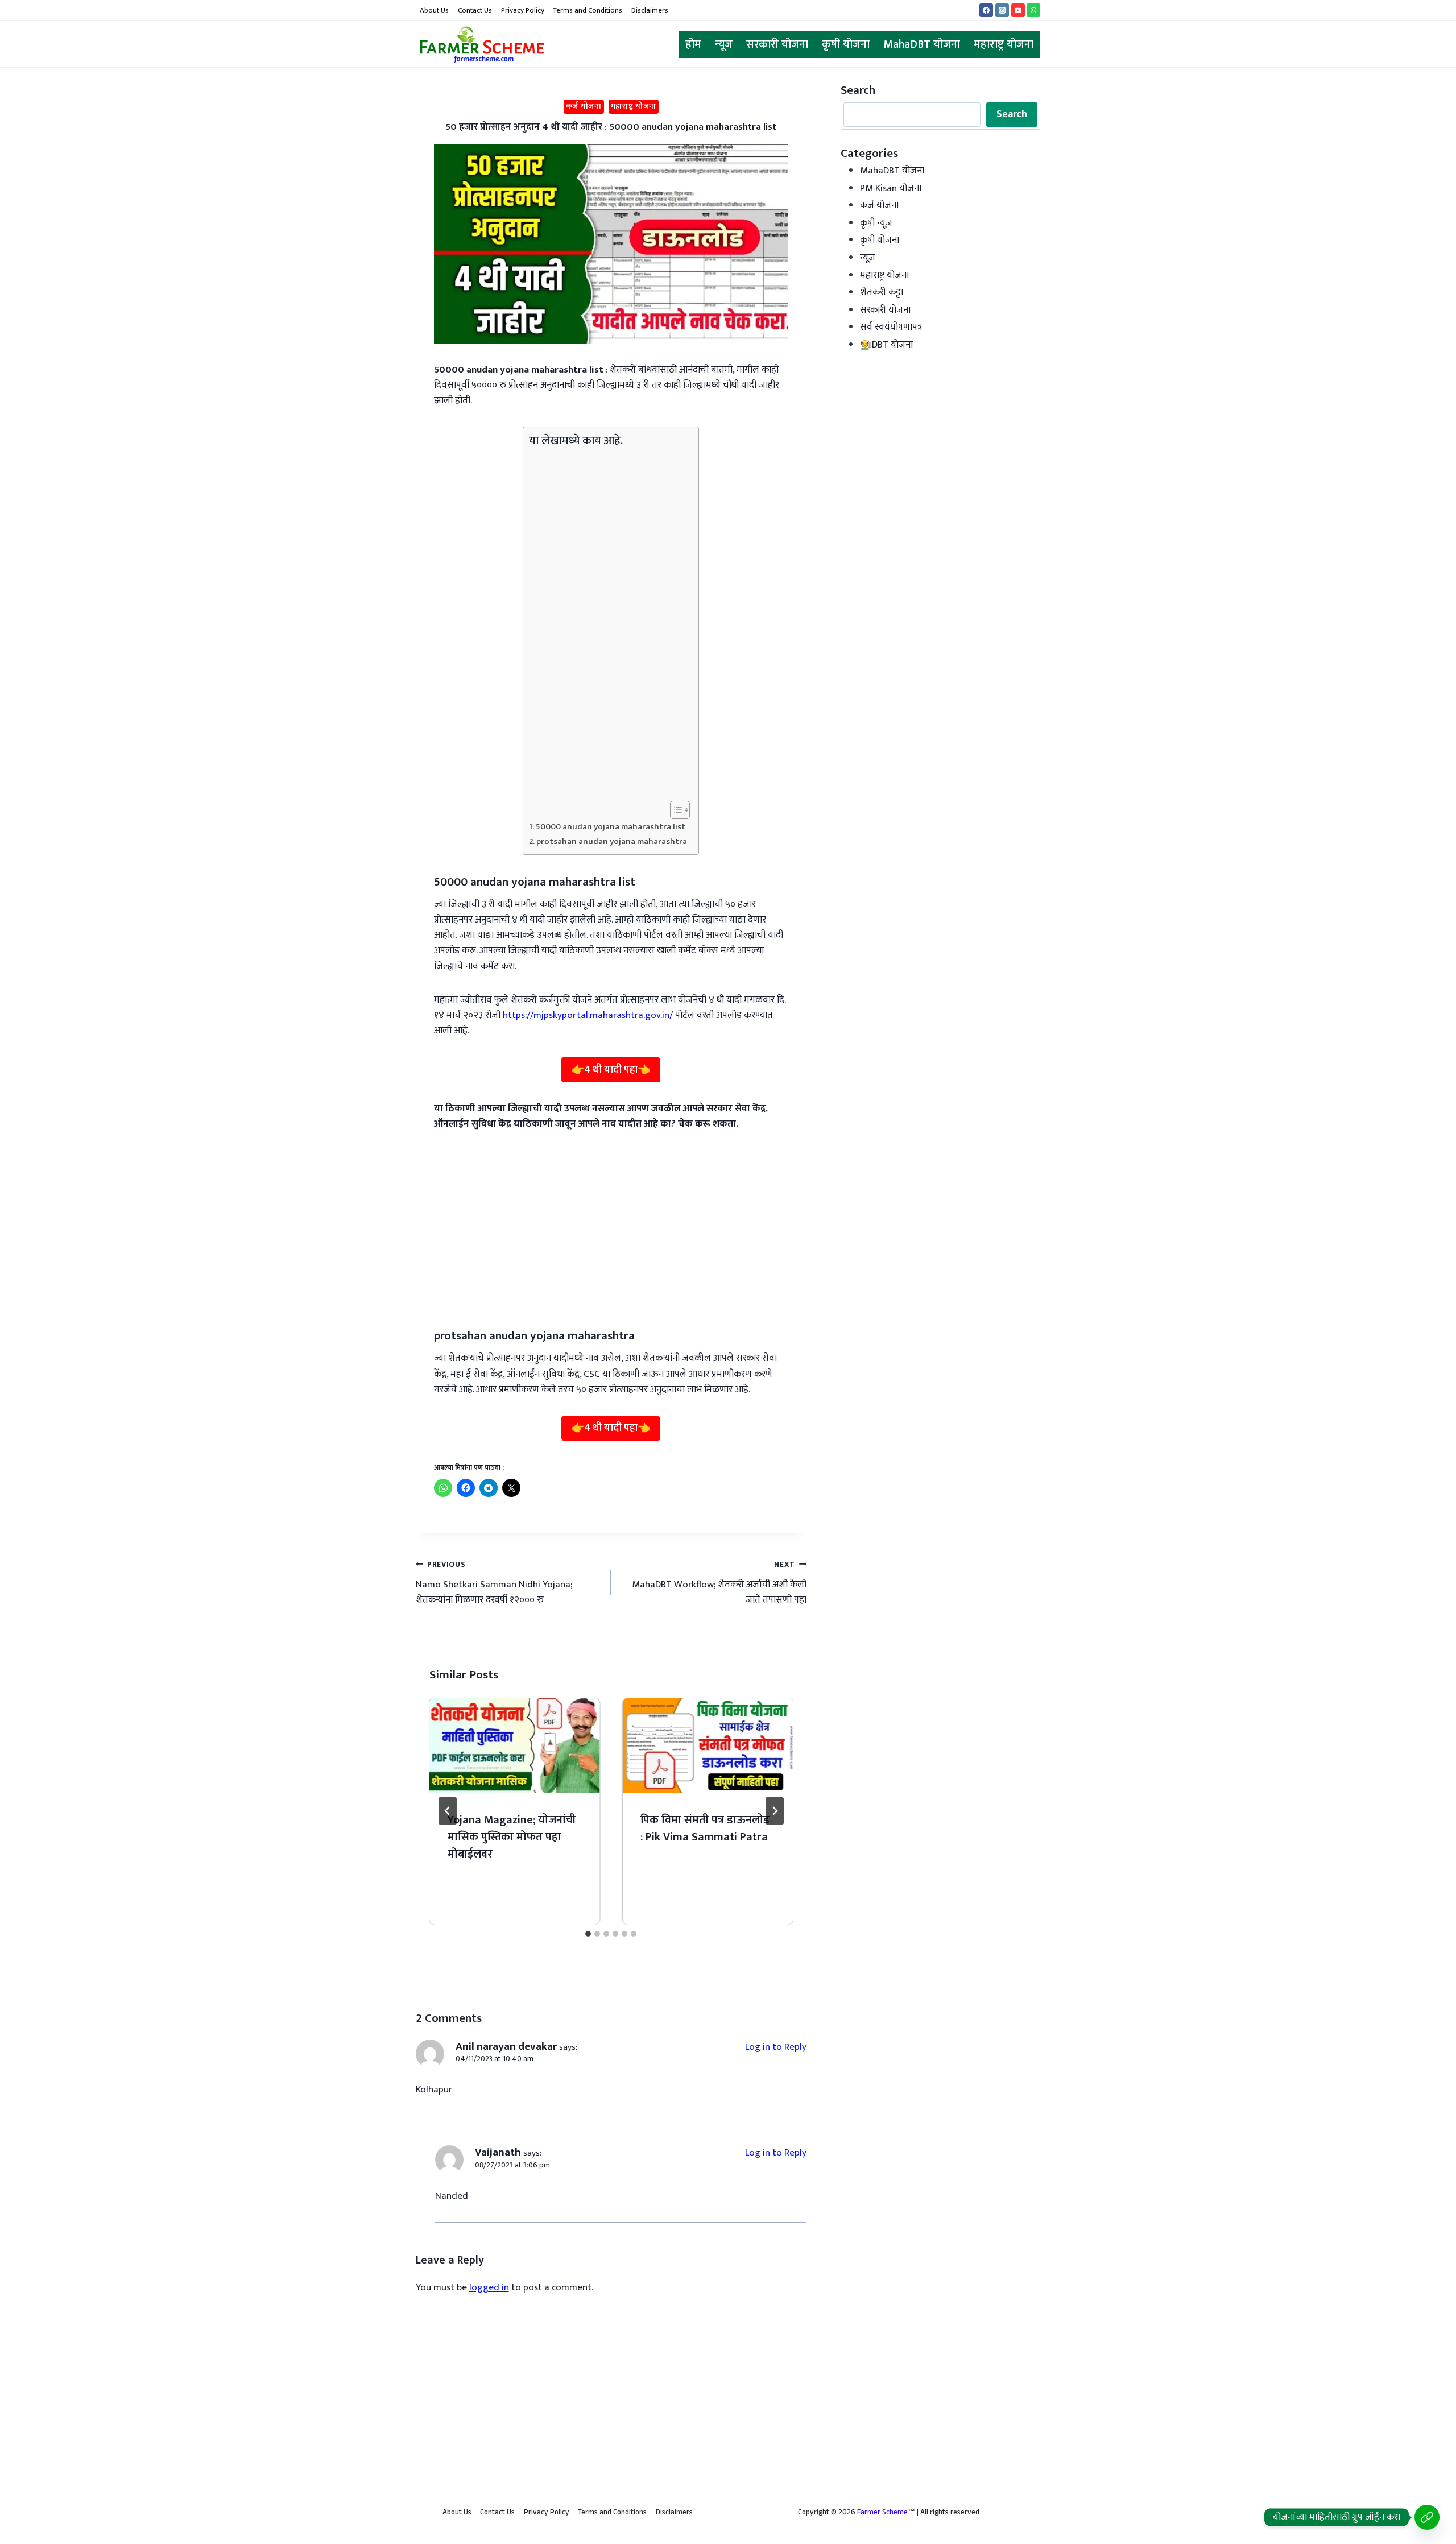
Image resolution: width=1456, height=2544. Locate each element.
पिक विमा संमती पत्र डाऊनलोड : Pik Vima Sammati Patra (705, 1829)
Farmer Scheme (882, 2513)
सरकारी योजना (777, 44)
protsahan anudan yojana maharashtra (612, 842)
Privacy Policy (523, 10)
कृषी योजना (846, 44)
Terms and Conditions (588, 10)
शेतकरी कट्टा (882, 292)
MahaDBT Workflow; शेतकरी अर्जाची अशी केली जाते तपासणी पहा (719, 1583)
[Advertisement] (608, 625)
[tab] (588, 1934)
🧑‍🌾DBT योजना (886, 345)
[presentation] (515, 1746)
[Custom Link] (1427, 2517)
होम (693, 44)
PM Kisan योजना (891, 188)
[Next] (775, 1811)
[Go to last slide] (448, 1811)
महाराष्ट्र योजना (1004, 44)
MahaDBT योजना (922, 44)
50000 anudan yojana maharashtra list (611, 827)
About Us (434, 10)
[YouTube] (1018, 10)
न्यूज (724, 44)
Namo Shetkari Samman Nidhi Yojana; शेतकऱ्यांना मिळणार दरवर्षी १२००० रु (494, 1583)
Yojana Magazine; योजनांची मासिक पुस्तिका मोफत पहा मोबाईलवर (512, 1837)
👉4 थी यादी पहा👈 (611, 1070)
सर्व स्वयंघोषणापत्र (891, 327)
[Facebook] (986, 10)
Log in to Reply (776, 2047)
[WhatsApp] (1033, 10)
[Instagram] (1002, 10)
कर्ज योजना (584, 106)
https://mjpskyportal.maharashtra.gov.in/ (589, 1015)
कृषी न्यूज (876, 223)
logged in (489, 2287)
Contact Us (475, 10)
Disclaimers (650, 10)
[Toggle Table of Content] (674, 810)
